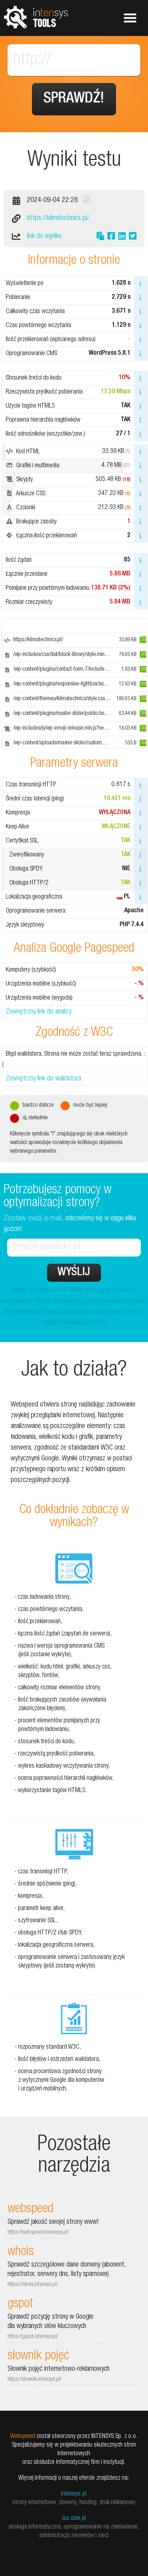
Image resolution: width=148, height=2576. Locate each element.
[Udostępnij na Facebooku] (111, 237)
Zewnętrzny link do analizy (39, 1012)
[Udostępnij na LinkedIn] (122, 237)
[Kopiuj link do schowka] (100, 237)
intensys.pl (74, 2494)
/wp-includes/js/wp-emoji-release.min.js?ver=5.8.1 (66, 729)
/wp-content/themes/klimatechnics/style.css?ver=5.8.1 (71, 699)
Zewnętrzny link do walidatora (43, 1079)
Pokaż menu (130, 18)
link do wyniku (44, 237)
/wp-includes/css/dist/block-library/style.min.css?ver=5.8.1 (75, 655)
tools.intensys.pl (36, 17)
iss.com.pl (74, 2518)
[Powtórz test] (87, 199)
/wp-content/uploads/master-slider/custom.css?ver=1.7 (71, 743)
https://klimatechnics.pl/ (58, 219)
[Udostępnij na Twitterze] (133, 237)
